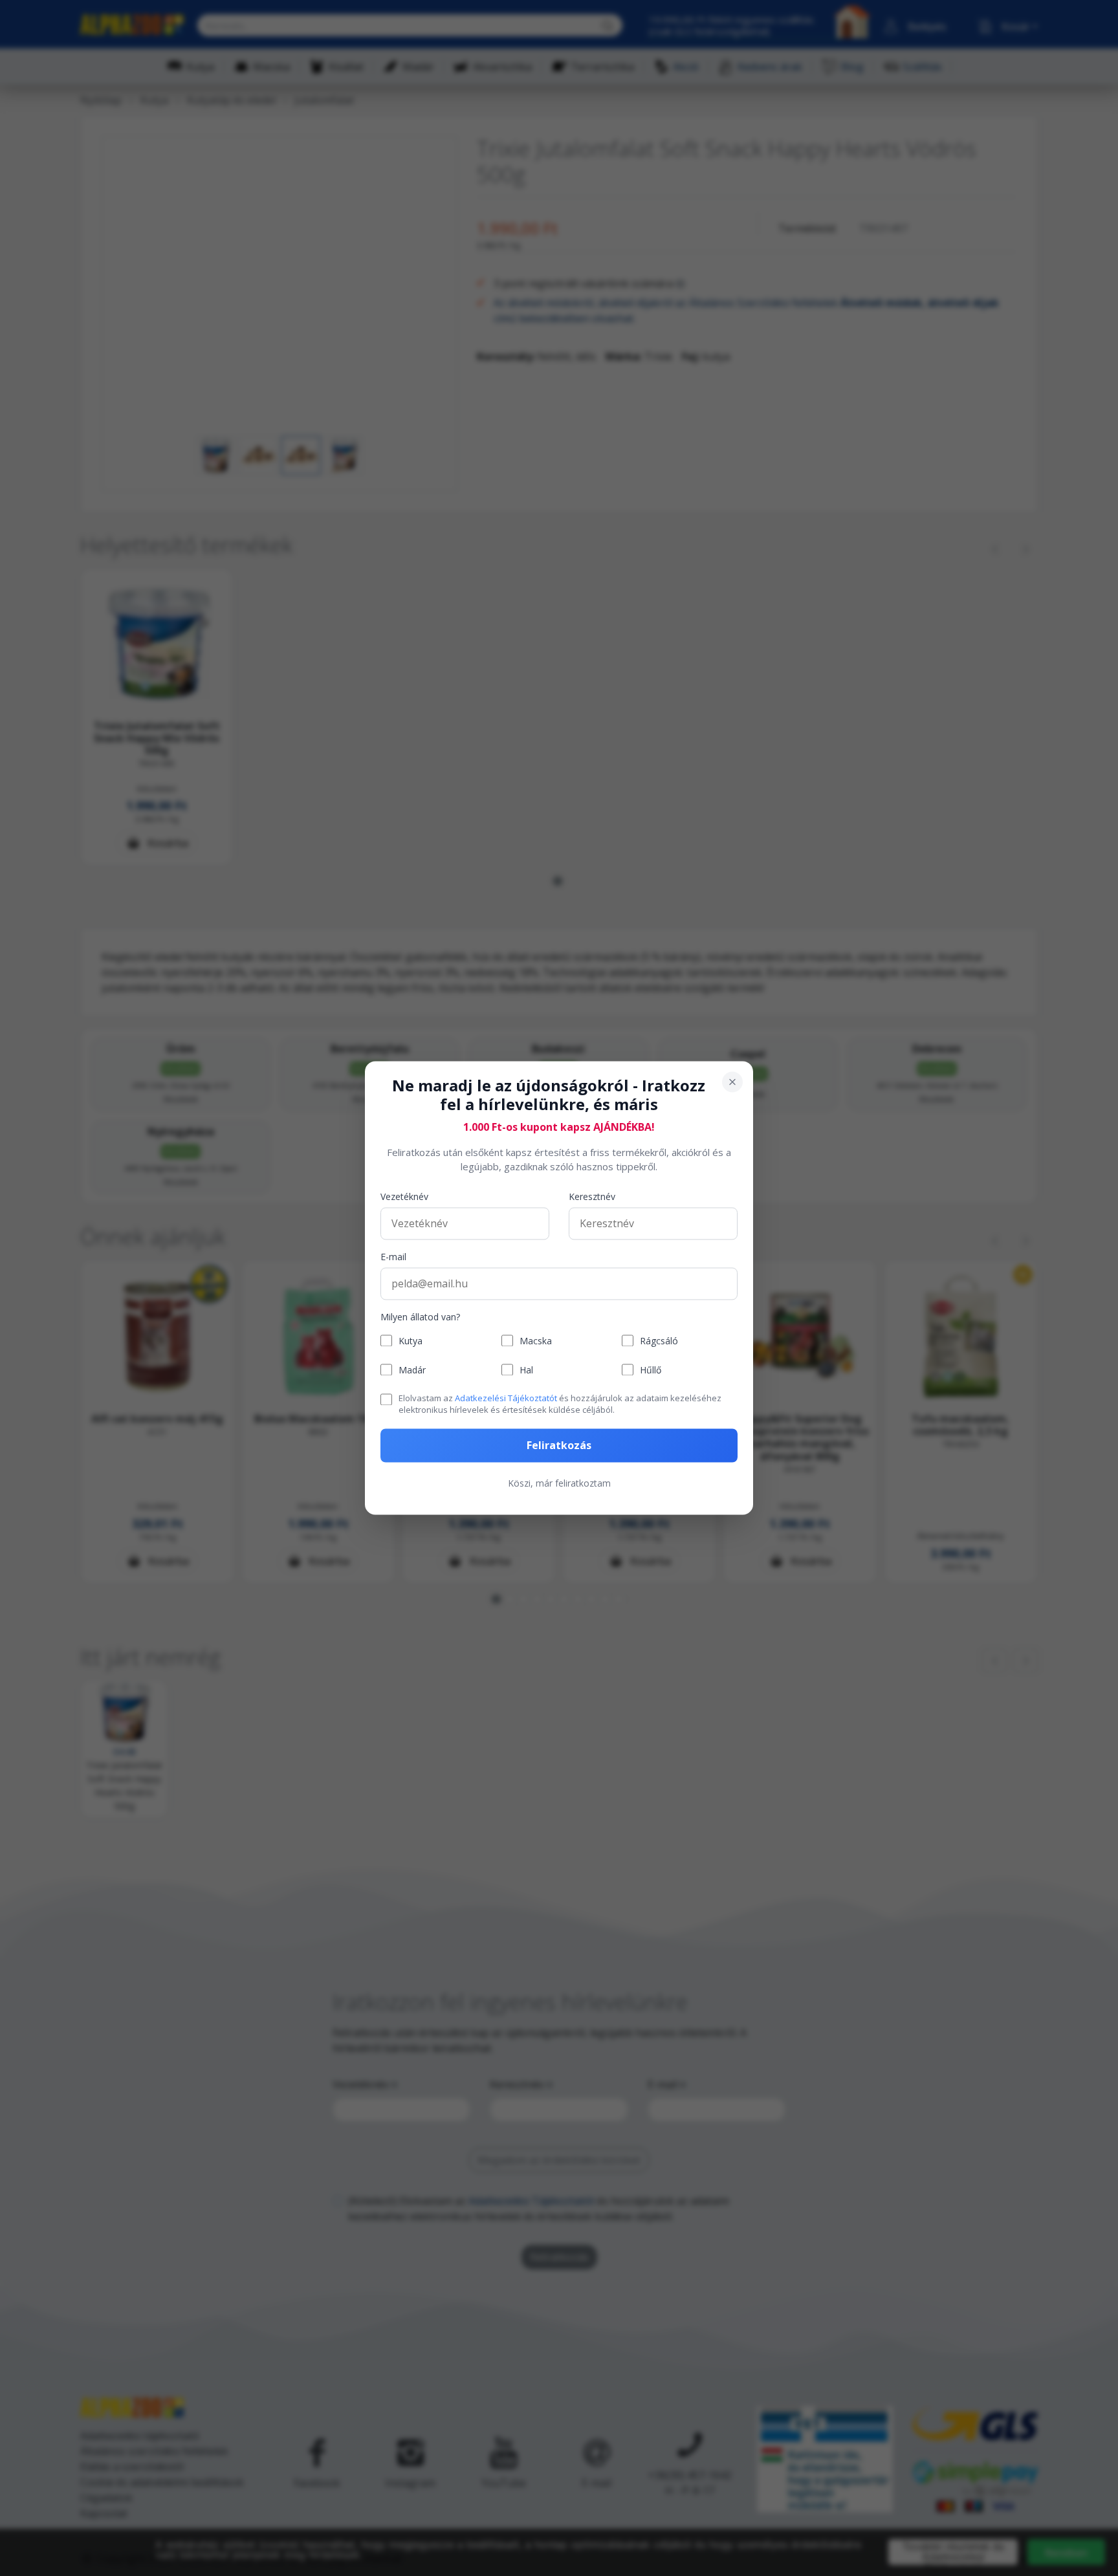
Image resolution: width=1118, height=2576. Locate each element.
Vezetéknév (404, 1196)
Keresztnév (592, 1196)
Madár (412, 1370)
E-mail (393, 1257)
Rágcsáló (659, 1341)
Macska (536, 1341)
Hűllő (651, 1370)
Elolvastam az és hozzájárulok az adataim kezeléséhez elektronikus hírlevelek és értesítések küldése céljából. (560, 1404)
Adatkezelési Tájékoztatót (506, 1398)
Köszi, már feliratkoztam (559, 1484)
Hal (526, 1370)
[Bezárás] (732, 1082)
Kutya (411, 1341)
